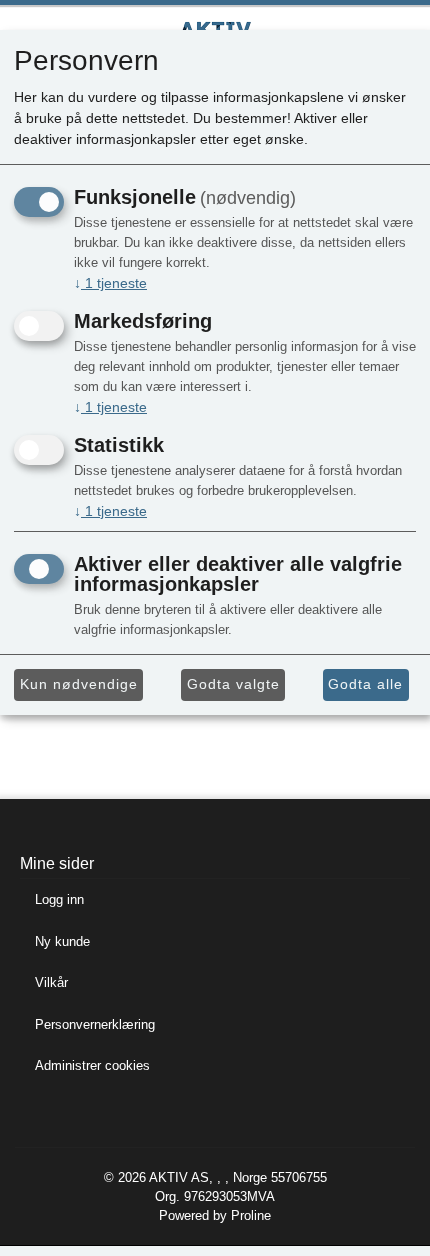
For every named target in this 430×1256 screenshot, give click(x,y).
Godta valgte (233, 684)
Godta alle (365, 684)
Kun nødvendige (79, 684)
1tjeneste (110, 283)
